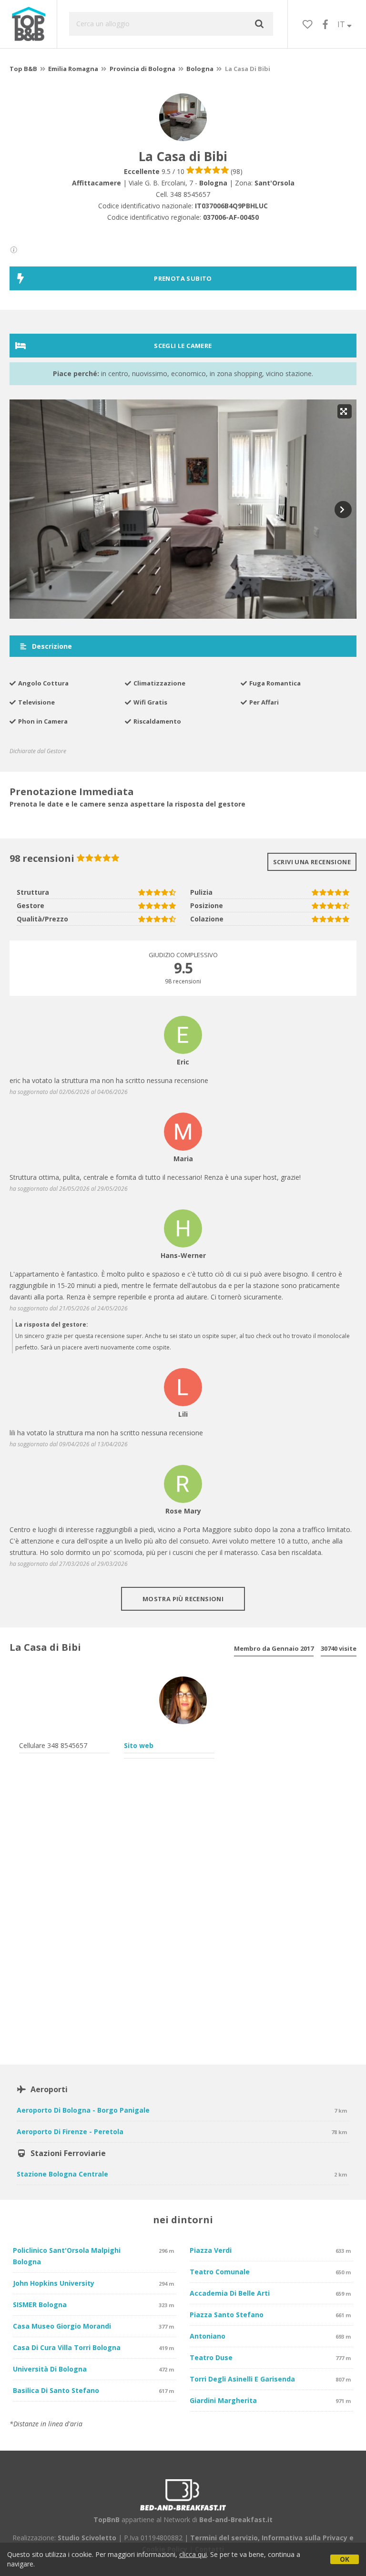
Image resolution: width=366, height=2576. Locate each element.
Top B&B (23, 69)
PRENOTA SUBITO (183, 278)
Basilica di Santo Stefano (56, 2390)
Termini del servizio (224, 2538)
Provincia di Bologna (142, 69)
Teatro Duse (211, 2357)
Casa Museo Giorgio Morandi (62, 2326)
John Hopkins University (54, 2283)
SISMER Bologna (40, 2305)
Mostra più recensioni (183, 1599)
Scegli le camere (183, 346)
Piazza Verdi (211, 2250)
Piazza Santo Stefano (227, 2315)
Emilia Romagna (73, 69)
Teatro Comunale (220, 2272)
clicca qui (193, 2554)
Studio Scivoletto (87, 2538)
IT (342, 24)
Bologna (200, 69)
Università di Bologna (50, 2369)
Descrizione (51, 646)
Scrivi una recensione (312, 862)
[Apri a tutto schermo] (345, 411)
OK (345, 2559)
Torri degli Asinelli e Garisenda (242, 2379)
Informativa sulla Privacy (305, 2538)
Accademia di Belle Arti (230, 2293)
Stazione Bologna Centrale (62, 2174)
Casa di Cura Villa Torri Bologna (67, 2347)
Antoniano (208, 2336)
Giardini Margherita (223, 2400)
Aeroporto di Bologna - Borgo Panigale (83, 2110)
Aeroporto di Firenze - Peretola (70, 2131)
